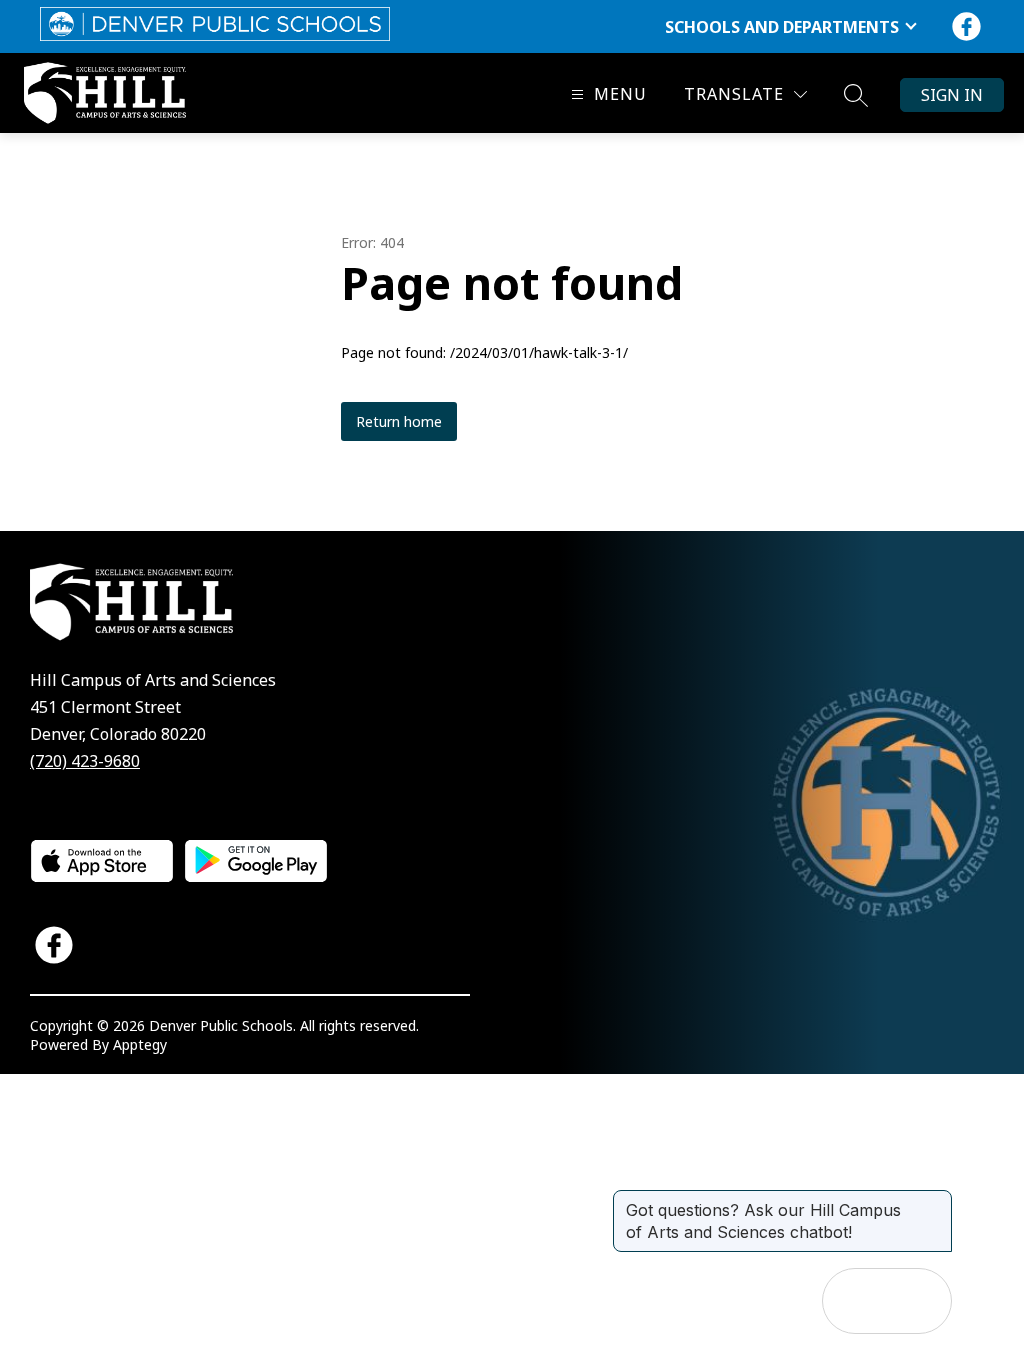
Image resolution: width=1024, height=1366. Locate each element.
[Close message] (936, 1200)
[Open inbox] (855, 1301)
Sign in (952, 95)
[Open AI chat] (919, 1301)
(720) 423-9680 (85, 761)
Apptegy (140, 1044)
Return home (399, 421)
